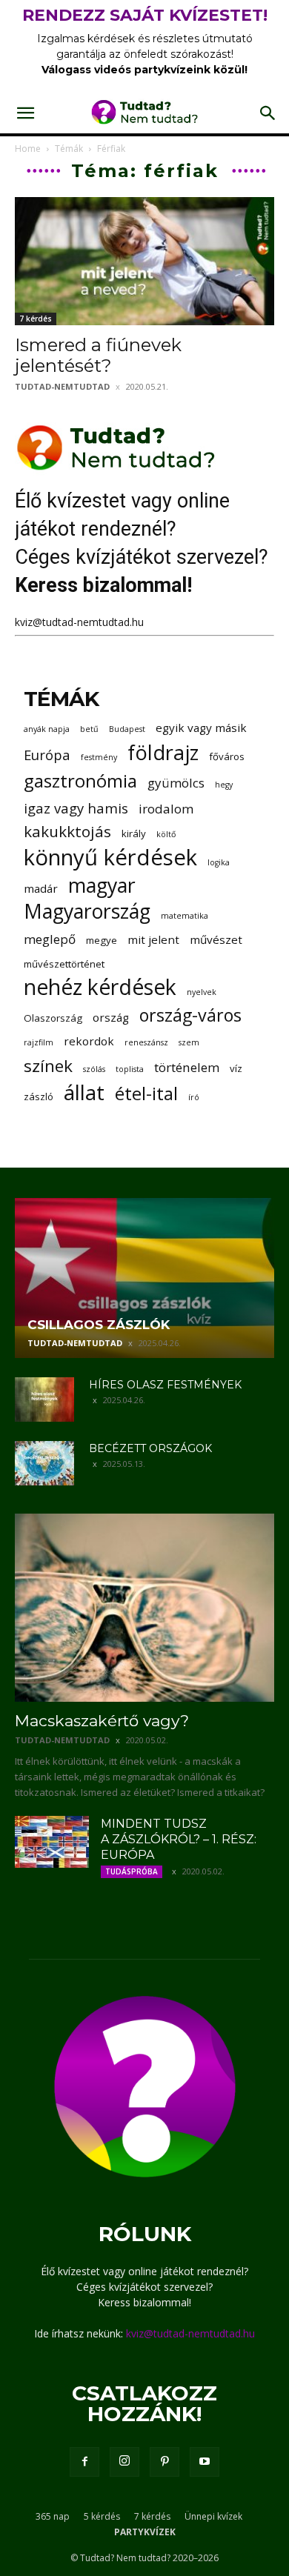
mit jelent (153, 939)
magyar (102, 886)
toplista (130, 1069)
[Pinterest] (165, 2462)
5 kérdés (102, 2516)
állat (84, 1092)
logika (219, 862)
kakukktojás (67, 832)
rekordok (89, 1041)
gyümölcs (176, 783)
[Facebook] (84, 2462)
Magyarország (87, 912)
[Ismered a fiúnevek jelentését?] (144, 261)
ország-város (190, 1015)
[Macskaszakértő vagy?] (144, 1608)
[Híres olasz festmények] (44, 1400)
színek (48, 1066)
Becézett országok (150, 1448)
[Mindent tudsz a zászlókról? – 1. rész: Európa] (52, 1842)
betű (89, 729)
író (194, 1097)
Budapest (127, 729)
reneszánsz (146, 1042)
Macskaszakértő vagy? (102, 1721)
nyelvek (202, 992)
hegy (224, 785)
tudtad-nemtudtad (62, 386)
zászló (39, 1096)
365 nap (53, 2516)
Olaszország (53, 1018)
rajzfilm (39, 1042)
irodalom (166, 809)
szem (189, 1042)
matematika (185, 916)
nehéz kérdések (100, 987)
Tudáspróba (132, 1871)
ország (111, 1017)
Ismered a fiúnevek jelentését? (98, 355)
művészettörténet (64, 964)
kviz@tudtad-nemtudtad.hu (79, 622)
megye (102, 940)
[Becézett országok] (44, 1463)
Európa (47, 755)
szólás (94, 1069)
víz (236, 1068)
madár (41, 888)
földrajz (163, 752)
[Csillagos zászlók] (144, 1278)
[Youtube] (205, 2462)
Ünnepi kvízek (213, 2516)
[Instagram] (124, 2462)
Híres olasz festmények (165, 1385)
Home (28, 149)
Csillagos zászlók (99, 1325)
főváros (227, 756)
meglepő (50, 939)
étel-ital (146, 1093)
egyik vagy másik (201, 728)
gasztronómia (80, 781)
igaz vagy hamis (76, 808)
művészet (216, 939)
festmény (99, 757)
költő (166, 834)
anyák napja (47, 729)
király (134, 833)
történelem (187, 1067)
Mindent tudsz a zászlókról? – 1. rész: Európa (179, 1839)
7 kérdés (36, 319)
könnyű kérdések (110, 858)
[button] (25, 113)
